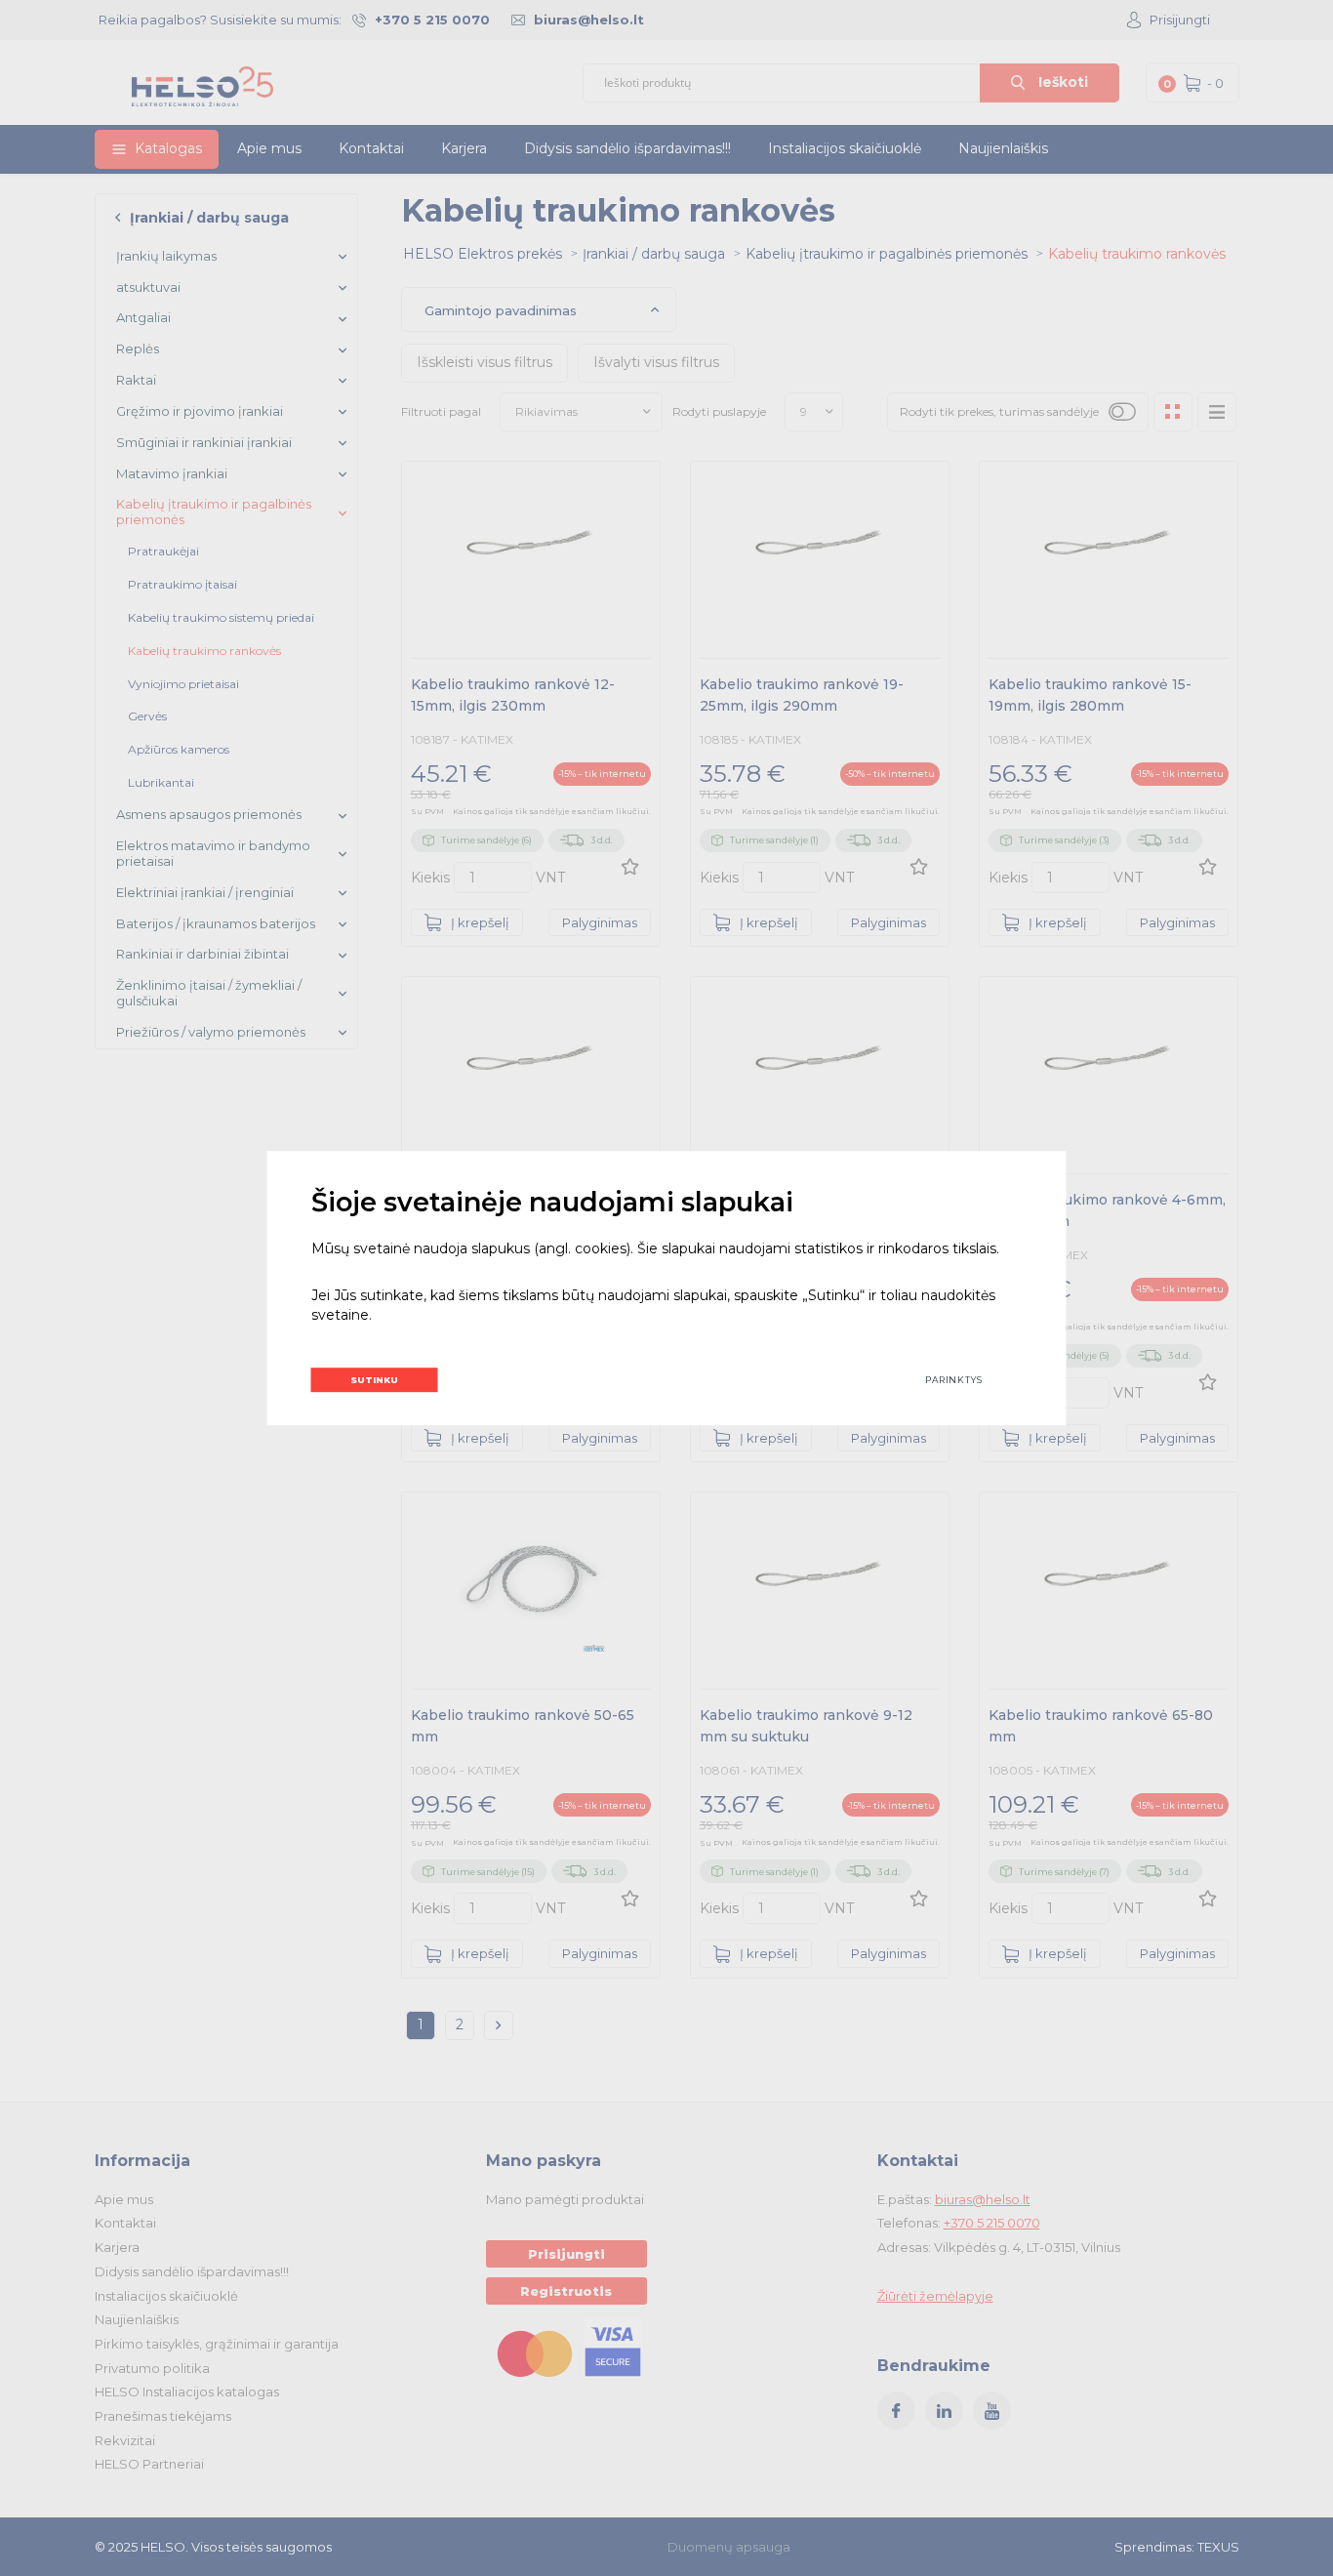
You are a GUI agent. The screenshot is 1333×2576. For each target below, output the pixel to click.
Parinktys (954, 1380)
